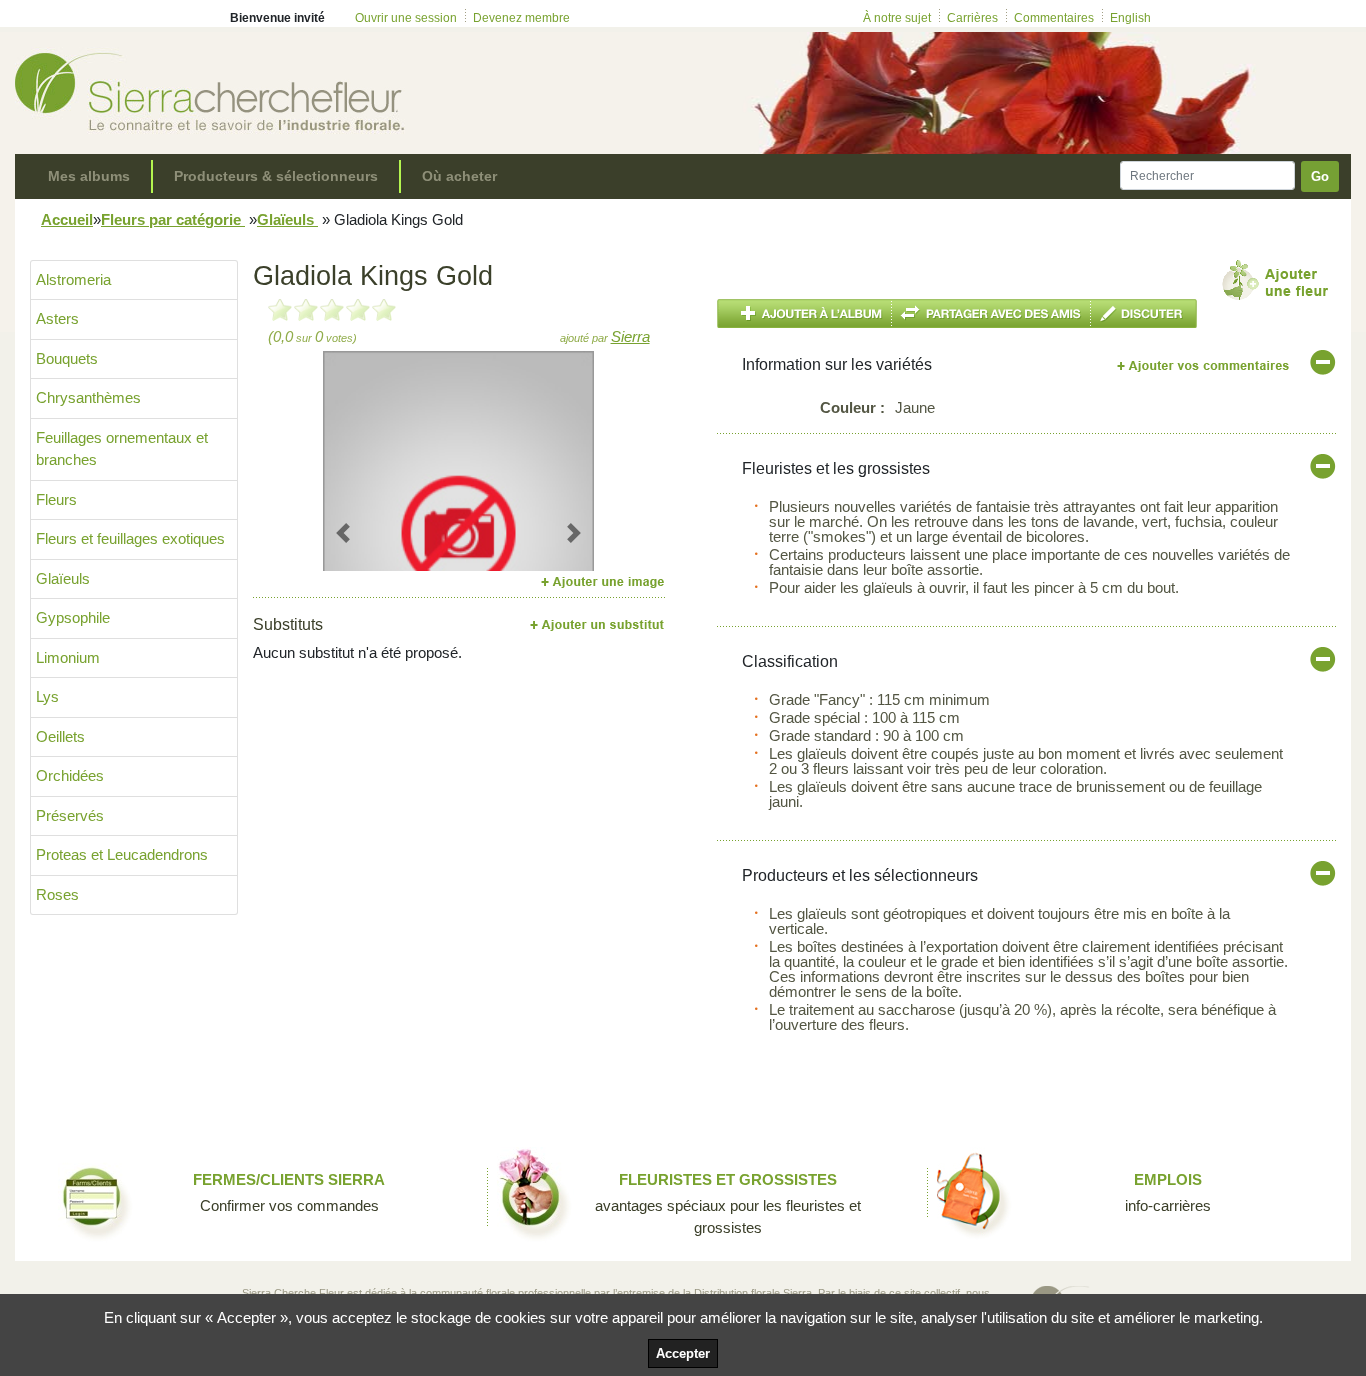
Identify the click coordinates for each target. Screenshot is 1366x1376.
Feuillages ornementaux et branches (122, 449)
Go (1320, 176)
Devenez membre (521, 18)
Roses (57, 894)
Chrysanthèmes (88, 397)
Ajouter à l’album (804, 313)
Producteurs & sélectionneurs (276, 176)
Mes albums (89, 176)
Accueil (67, 219)
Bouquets (67, 358)
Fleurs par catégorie (173, 219)
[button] (343, 532)
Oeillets (60, 736)
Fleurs (56, 499)
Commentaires (1054, 18)
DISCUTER (1144, 313)
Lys (47, 696)
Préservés (70, 815)
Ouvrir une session (406, 18)
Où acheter (459, 176)
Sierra (630, 336)
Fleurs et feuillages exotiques (130, 538)
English (1130, 18)
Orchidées (70, 775)
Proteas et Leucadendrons (122, 854)
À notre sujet (897, 18)
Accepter (683, 1353)
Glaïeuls (287, 219)
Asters (57, 318)
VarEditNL (1204, 365)
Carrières (972, 18)
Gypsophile (73, 617)
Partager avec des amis (991, 313)
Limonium (68, 657)
